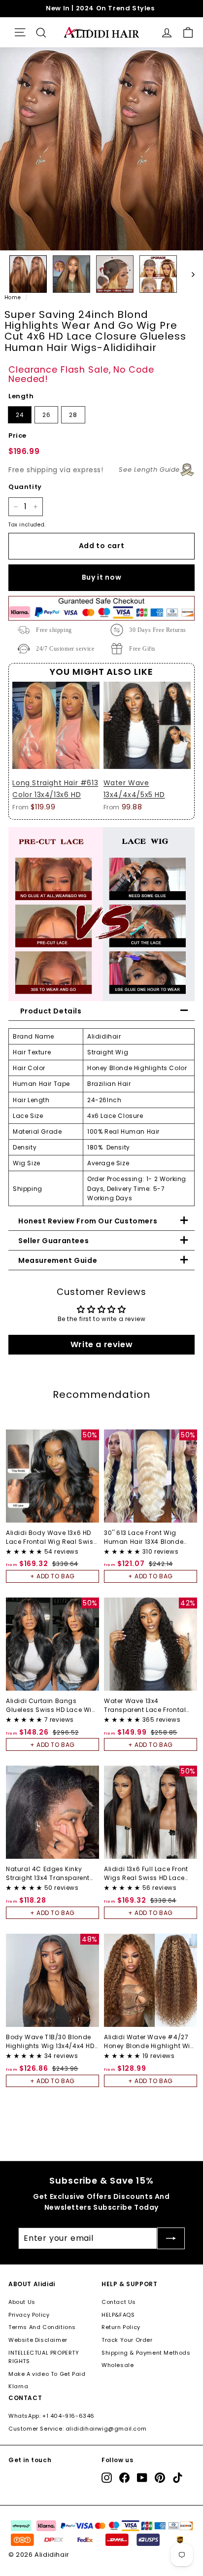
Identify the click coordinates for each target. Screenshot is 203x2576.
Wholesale (118, 2365)
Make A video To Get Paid (47, 2374)
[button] (25, 1551)
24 (20, 415)
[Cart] (188, 32)
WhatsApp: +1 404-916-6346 (51, 2416)
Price (17, 435)
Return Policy (121, 2327)
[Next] (188, 274)
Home (13, 297)
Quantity (25, 487)
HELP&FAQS (118, 2315)
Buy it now (102, 577)
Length (21, 396)
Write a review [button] (101, 1344)
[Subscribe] (171, 2238)
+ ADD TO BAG (52, 1576)
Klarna (18, 2386)
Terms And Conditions (42, 2327)
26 (46, 415)
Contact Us (119, 2302)
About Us (22, 2302)
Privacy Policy (29, 2315)
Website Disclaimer (38, 2340)
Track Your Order (127, 2340)
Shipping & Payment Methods (146, 2353)
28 (73, 415)
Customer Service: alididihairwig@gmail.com (77, 2429)
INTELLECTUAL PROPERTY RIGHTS (44, 2357)
